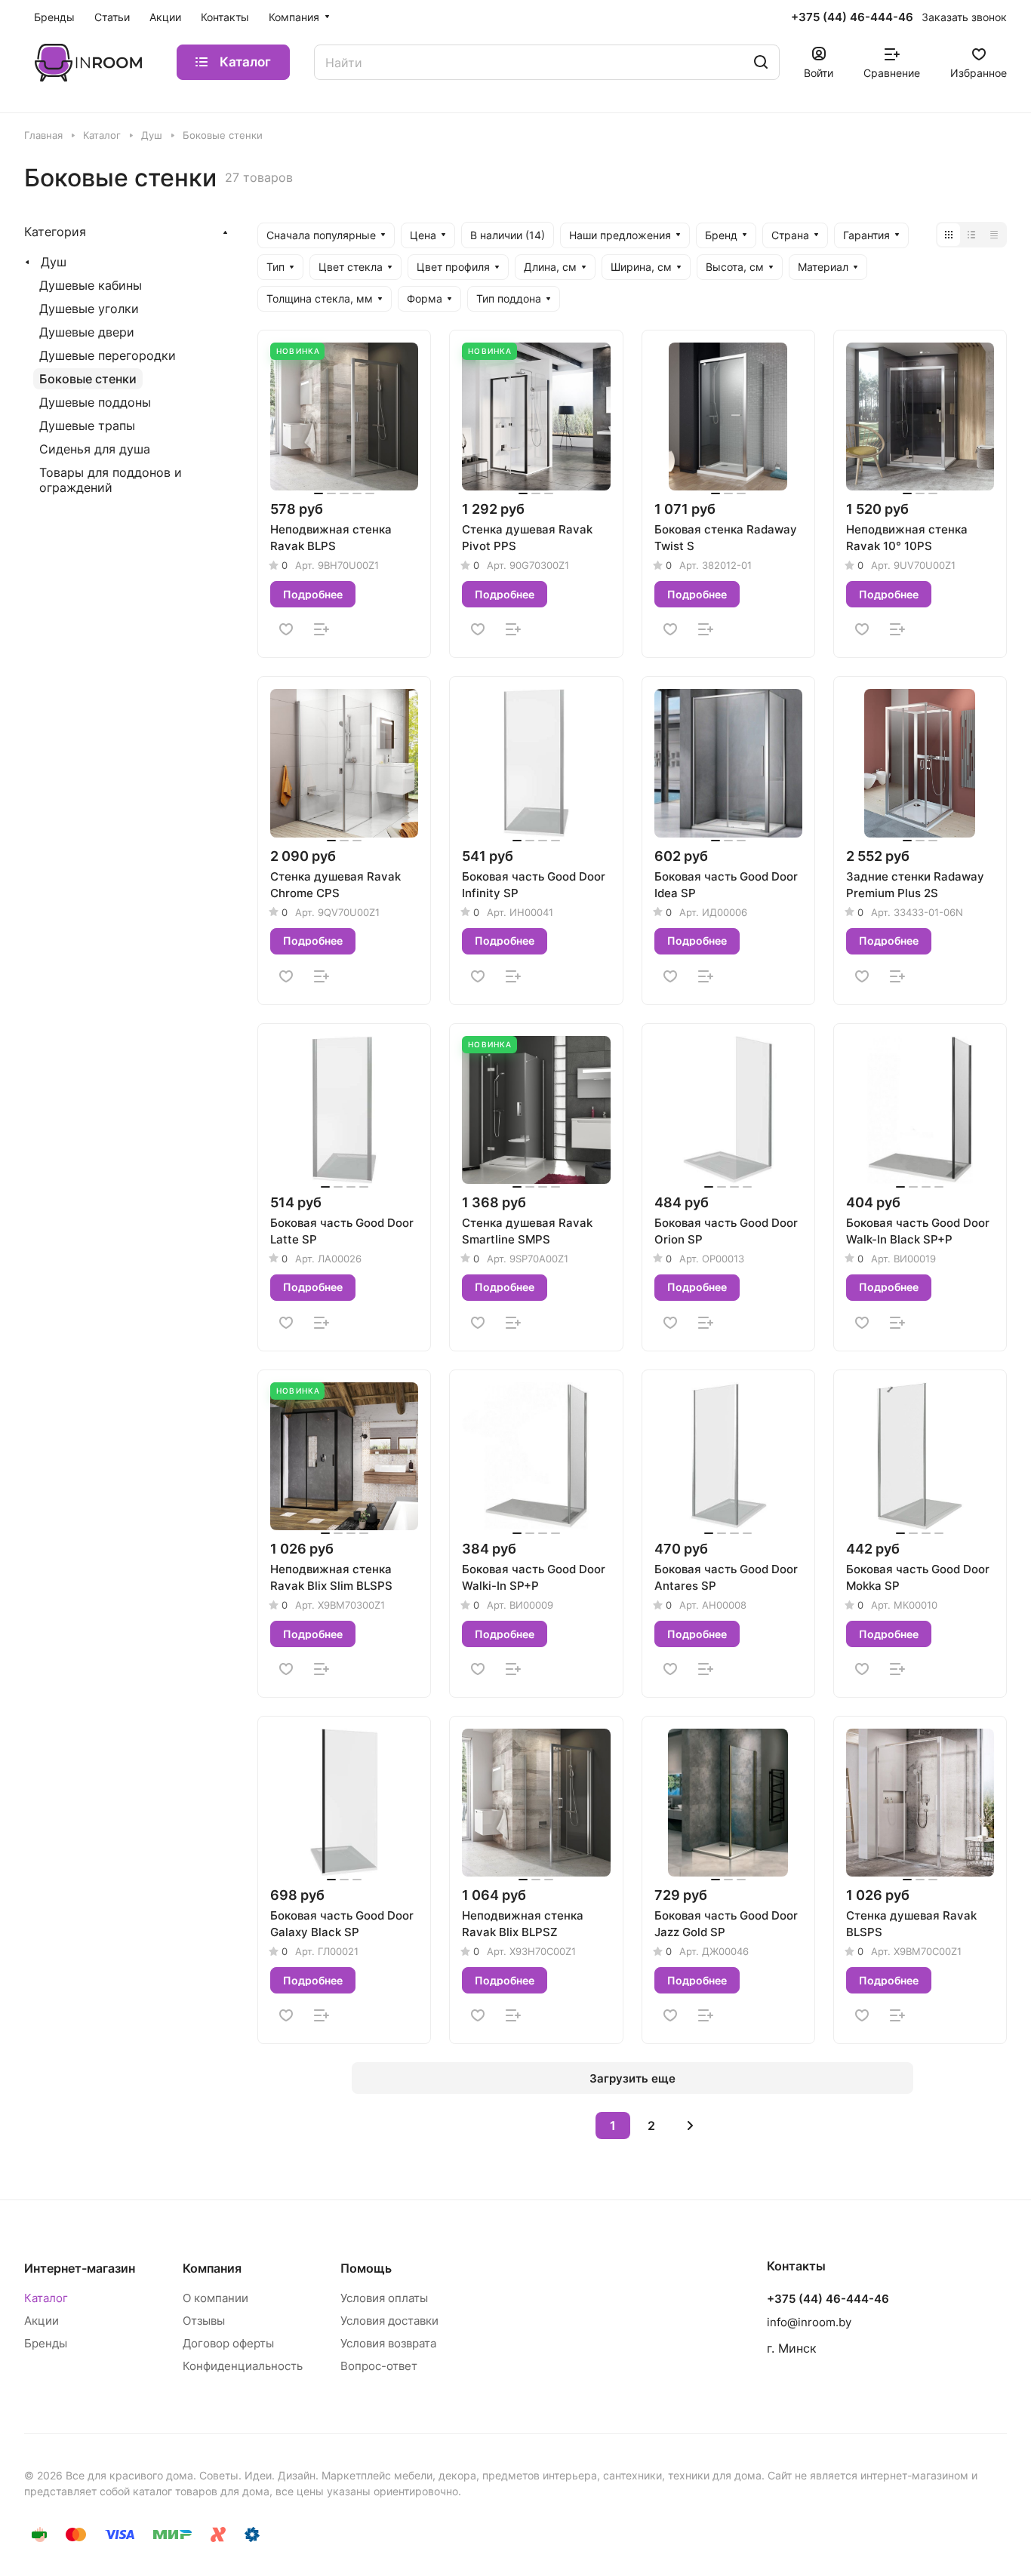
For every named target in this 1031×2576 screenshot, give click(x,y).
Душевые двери (87, 332)
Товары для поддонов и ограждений (111, 480)
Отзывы (204, 2321)
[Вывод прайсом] (994, 235)
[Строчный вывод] (971, 235)
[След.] (690, 2126)
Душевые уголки (89, 309)
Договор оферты (228, 2343)
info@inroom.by (809, 2322)
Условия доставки (389, 2321)
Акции (42, 2321)
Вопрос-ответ (379, 2366)
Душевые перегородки (108, 355)
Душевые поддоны (95, 402)
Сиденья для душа (95, 449)
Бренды (46, 2343)
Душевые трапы (87, 426)
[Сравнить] (322, 629)
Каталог (46, 2298)
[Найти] (761, 62)
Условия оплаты (384, 2298)
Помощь (366, 2268)
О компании (215, 2298)
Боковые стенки (88, 379)
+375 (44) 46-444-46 (852, 17)
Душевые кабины (91, 285)
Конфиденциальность (243, 2366)
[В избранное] (286, 629)
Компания (212, 2268)
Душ (54, 262)
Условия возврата (388, 2343)
